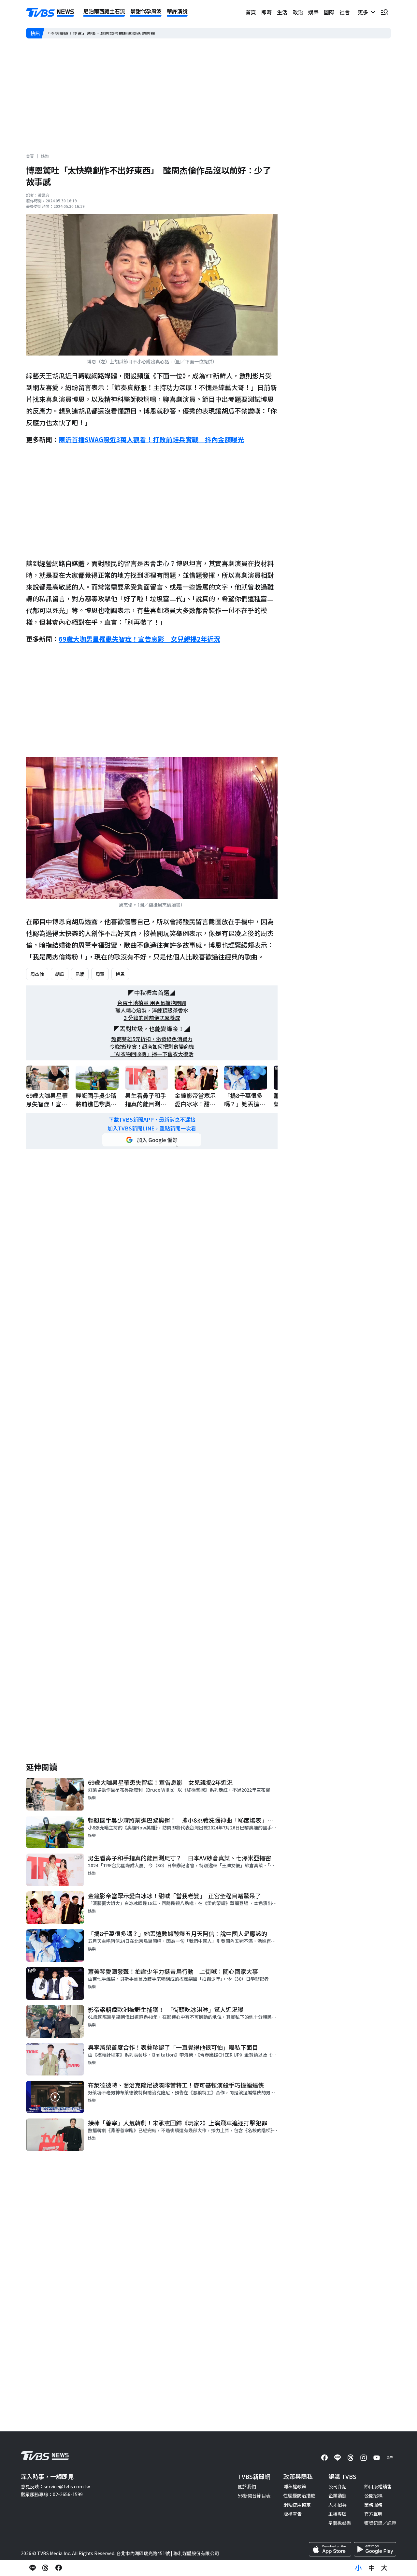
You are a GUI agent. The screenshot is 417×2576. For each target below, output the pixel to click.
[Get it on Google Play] (375, 2549)
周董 (100, 974)
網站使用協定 (297, 2505)
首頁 (251, 12)
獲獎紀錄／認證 (380, 2523)
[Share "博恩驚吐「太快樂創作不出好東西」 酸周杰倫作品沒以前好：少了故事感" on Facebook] (59, 2568)
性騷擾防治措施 (299, 2496)
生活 (282, 12)
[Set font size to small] (358, 2568)
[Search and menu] (384, 12)
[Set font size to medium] (371, 2568)
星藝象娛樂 (340, 2523)
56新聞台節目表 (254, 2496)
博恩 (120, 974)
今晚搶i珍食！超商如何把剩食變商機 (152, 1047)
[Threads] (351, 2458)
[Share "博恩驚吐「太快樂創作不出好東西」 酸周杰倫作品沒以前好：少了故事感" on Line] (33, 2568)
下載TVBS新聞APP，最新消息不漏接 (152, 1120)
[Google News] (390, 2458)
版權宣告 (293, 2514)
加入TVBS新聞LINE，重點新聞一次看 (152, 1128)
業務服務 (373, 2505)
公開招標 (373, 2496)
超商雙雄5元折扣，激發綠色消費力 (152, 1039)
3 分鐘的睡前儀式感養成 (152, 1018)
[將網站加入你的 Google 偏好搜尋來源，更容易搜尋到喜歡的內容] (152, 1140)
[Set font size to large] (384, 2568)
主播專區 (338, 2514)
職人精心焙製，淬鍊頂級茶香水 (152, 1010)
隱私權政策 (295, 2486)
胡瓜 (60, 974)
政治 (298, 12)
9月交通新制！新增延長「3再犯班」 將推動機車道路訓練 (104, 33)
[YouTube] (377, 2458)
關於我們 (247, 2486)
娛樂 (313, 12)
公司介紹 (338, 2486)
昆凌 (80, 974)
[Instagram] (364, 2458)
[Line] (338, 2458)
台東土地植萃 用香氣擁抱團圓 (152, 1003)
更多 (364, 12)
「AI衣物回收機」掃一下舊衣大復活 (152, 1054)
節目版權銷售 (378, 2486)
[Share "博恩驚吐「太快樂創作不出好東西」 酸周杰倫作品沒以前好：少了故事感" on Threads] (46, 2568)
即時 (266, 12)
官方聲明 (373, 2514)
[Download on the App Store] (330, 2549)
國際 (329, 12)
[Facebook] (324, 2458)
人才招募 (338, 2505)
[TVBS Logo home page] (50, 12)
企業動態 (338, 2496)
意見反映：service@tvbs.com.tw (55, 2486)
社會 (345, 12)
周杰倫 (37, 974)
